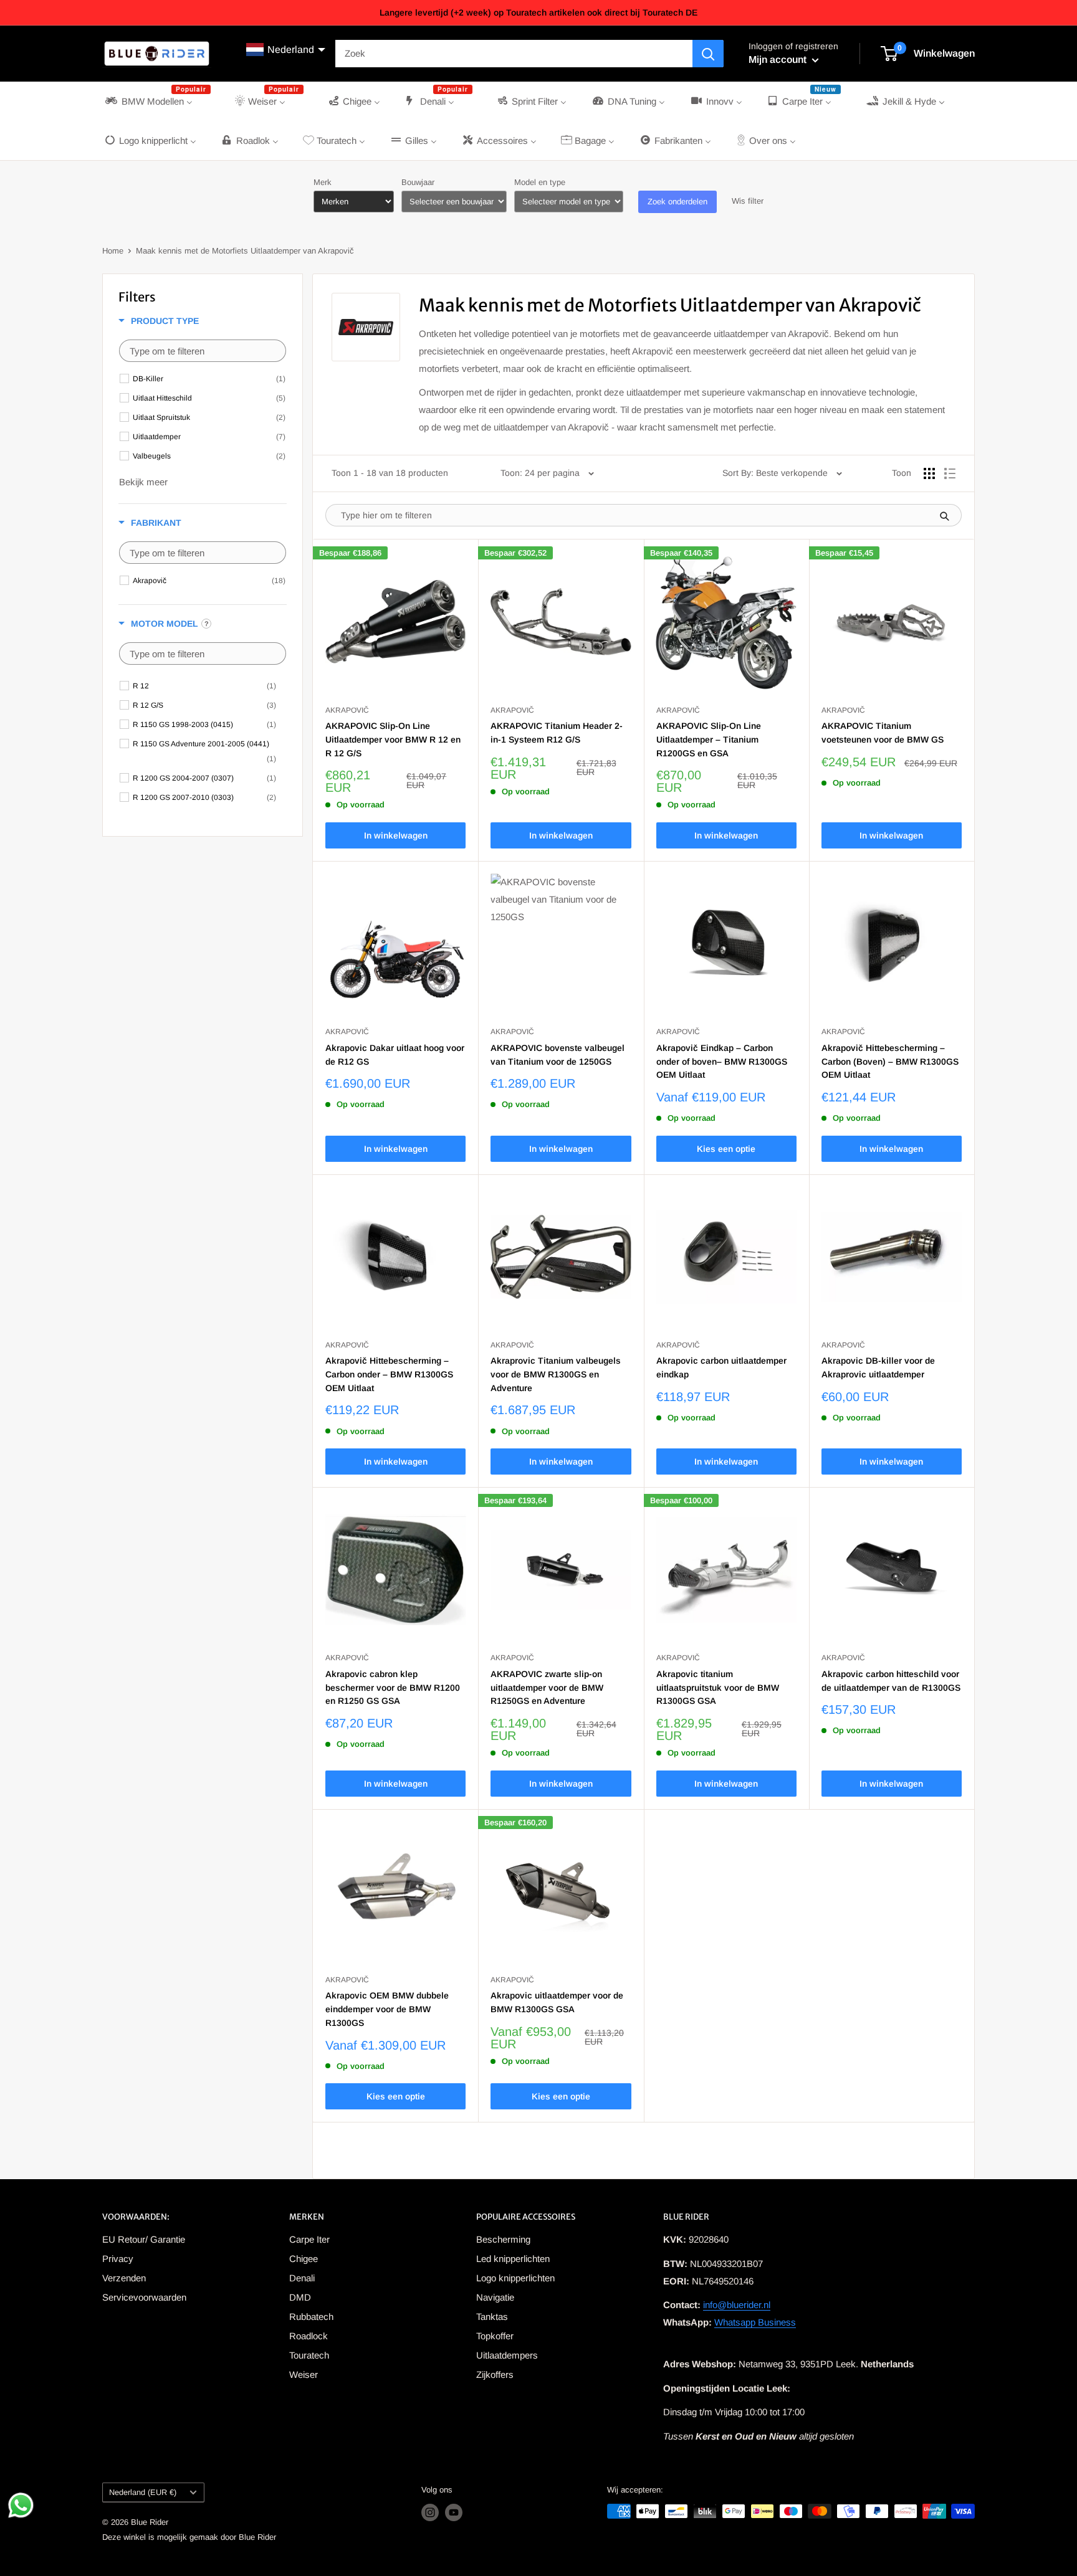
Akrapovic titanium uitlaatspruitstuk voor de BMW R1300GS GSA (718, 1687)
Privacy (118, 2259)
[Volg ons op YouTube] (454, 2512)
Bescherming (503, 2239)
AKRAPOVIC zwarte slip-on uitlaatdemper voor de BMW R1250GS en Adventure (547, 1687)
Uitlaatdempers (507, 2355)
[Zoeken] (708, 54)
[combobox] (514, 54)
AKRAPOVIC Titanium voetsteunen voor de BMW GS (883, 733)
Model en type (540, 182)
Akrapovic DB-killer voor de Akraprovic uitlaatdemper (878, 1367)
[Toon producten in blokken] (929, 473)
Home (113, 251)
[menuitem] (157, 101)
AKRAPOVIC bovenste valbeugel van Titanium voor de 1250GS (558, 1055)
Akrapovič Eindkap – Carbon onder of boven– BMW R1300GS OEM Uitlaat (722, 1061)
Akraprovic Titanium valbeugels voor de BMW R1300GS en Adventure (556, 1374)
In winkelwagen (396, 835)
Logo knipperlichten (515, 2278)
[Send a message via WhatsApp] (21, 2505)
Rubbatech (311, 2317)
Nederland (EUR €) (143, 2492)
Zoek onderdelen (677, 202)
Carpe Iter (309, 2239)
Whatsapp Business (755, 2322)
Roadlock (309, 2336)
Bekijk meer (143, 482)
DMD (300, 2297)
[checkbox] (209, 379)
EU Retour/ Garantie (144, 2239)
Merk (323, 182)
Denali (302, 2278)
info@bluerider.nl (737, 2305)
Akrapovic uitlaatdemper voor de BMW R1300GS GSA (557, 2002)
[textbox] (203, 351)
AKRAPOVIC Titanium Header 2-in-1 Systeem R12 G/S (557, 733)
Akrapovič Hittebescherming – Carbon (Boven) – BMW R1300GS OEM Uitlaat (890, 1061)
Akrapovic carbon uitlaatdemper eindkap (721, 1367)
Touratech (309, 2355)
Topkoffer (495, 2336)
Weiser (304, 2374)
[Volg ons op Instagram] (430, 2512)
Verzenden (124, 2278)
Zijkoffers (495, 2374)
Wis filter (748, 201)
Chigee (304, 2259)
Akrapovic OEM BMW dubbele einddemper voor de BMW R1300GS (387, 2009)
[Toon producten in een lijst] (950, 473)
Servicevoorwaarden (144, 2297)
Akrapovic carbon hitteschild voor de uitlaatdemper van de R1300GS (891, 1681)
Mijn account (779, 59)
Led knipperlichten (513, 2259)
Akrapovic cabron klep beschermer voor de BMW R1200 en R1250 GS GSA (393, 1687)
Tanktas (492, 2317)
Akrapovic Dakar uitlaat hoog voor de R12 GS (395, 1055)
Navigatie (495, 2297)
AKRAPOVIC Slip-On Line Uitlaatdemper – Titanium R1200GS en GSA (709, 739)
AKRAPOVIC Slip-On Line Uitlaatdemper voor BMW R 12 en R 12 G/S (393, 739)
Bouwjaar (418, 182)
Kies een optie (726, 1149)
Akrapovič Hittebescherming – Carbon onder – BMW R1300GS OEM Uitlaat (389, 1374)
